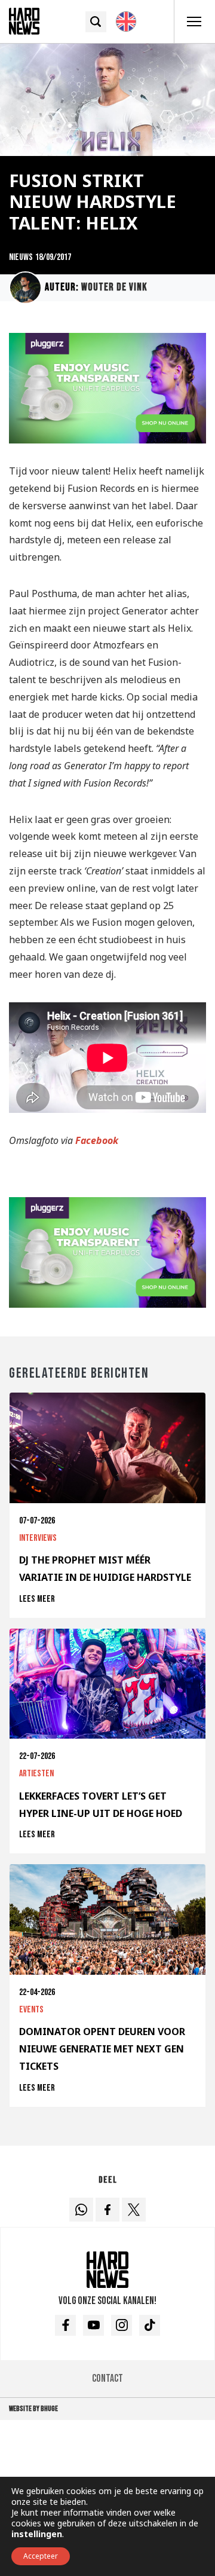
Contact (107, 2378)
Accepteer (41, 2556)
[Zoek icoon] (96, 22)
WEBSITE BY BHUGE (33, 2409)
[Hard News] (24, 20)
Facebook (97, 1140)
